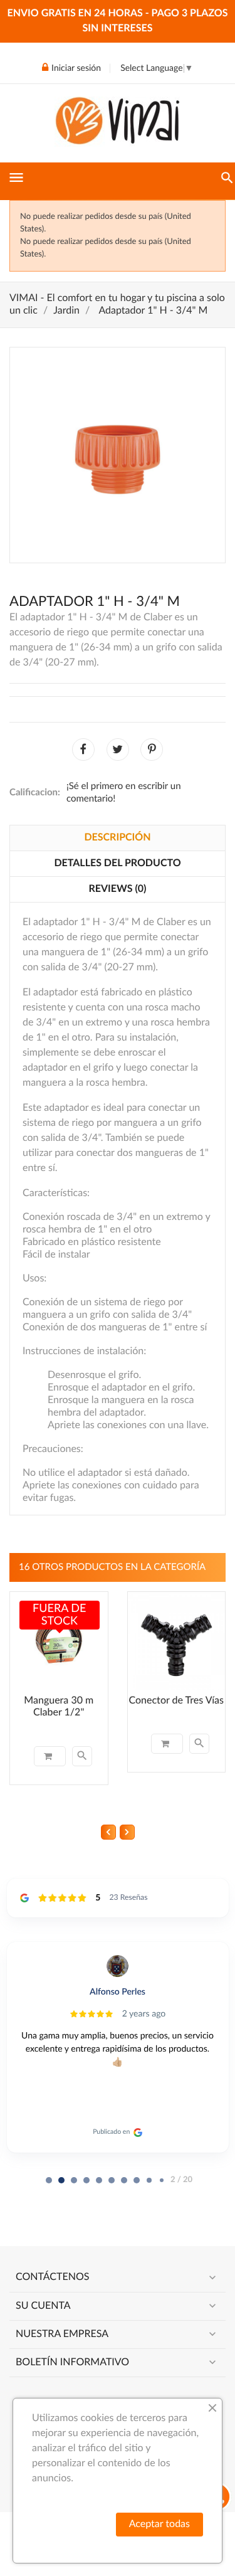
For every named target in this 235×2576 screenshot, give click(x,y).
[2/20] (74, 2180)
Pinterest (152, 750)
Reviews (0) (118, 889)
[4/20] (99, 2180)
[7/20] (137, 2180)
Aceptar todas (159, 2525)
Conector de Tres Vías (176, 1701)
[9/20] (162, 2180)
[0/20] (49, 2180)
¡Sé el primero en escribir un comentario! (124, 792)
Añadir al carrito (50, 1756)
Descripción (117, 838)
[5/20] (112, 2180)
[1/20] (61, 2180)
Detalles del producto (117, 864)
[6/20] (124, 2180)
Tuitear (118, 750)
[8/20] (149, 2180)
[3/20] (86, 2180)
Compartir (83, 750)
